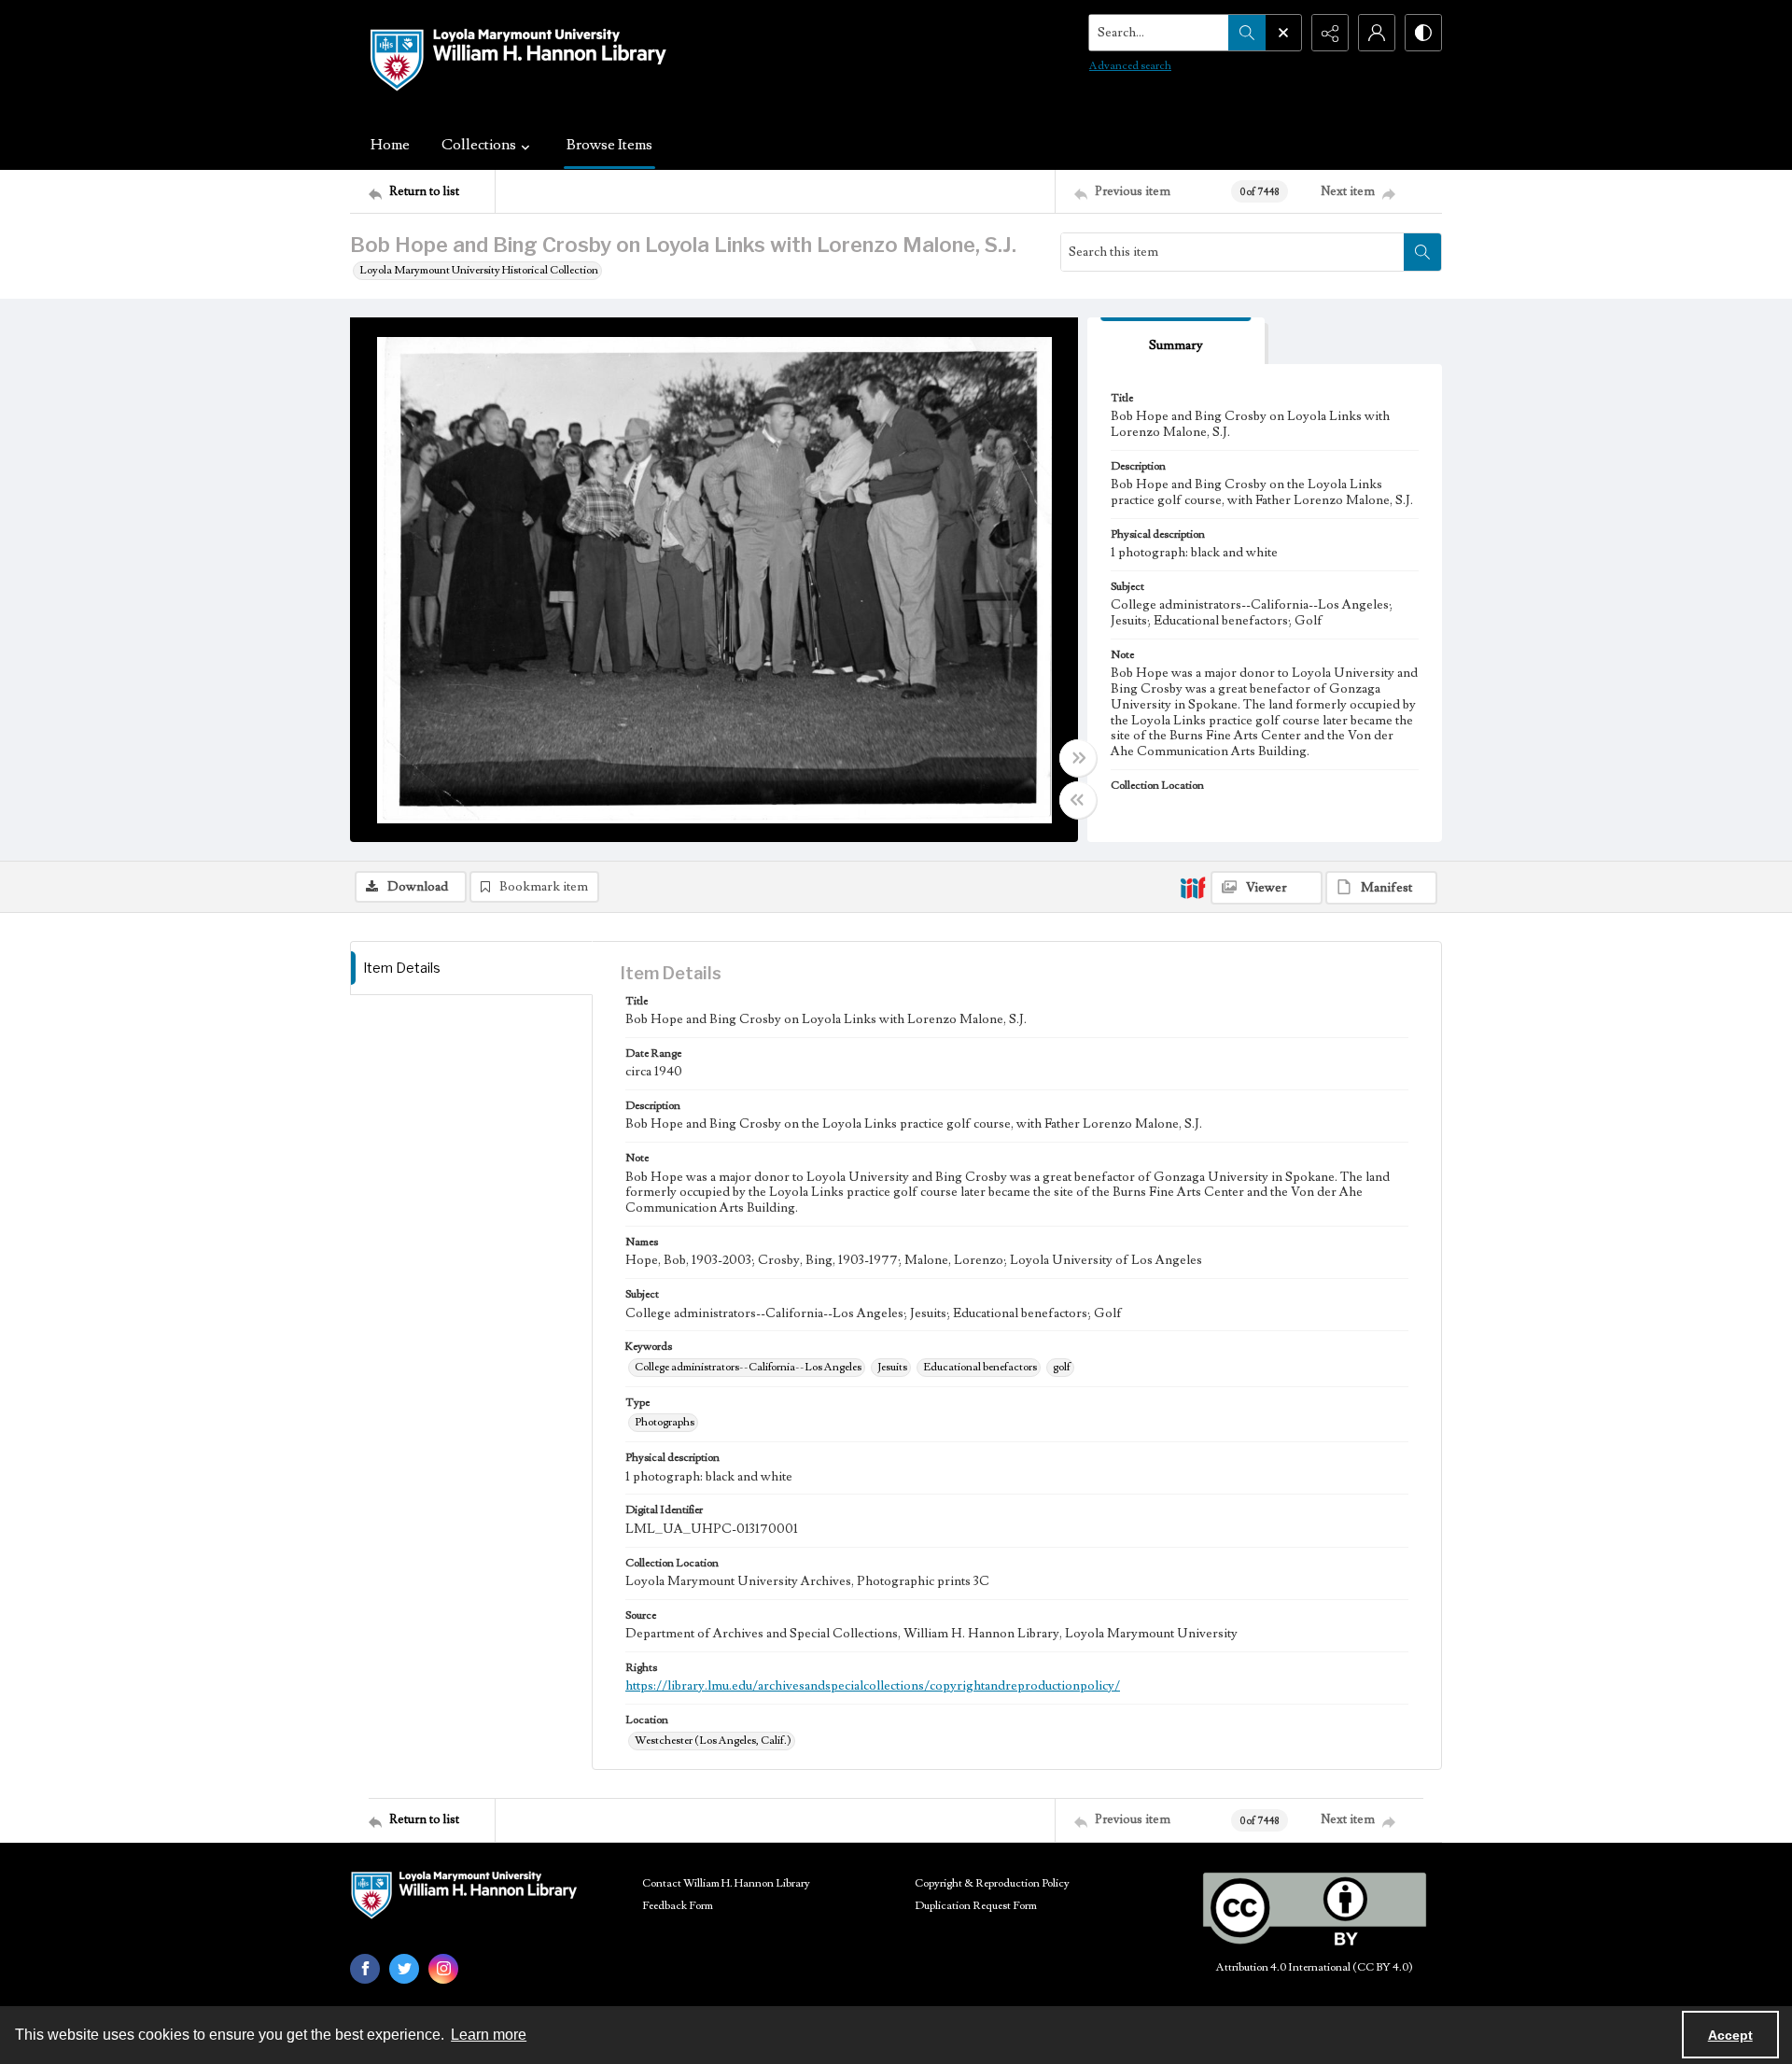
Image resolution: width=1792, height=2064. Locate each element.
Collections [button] (479, 145)
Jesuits (892, 1367)
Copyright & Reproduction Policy (992, 1883)
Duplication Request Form (976, 1906)
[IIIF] (1193, 887)
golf (1062, 1367)
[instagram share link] (443, 1969)
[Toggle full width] (1078, 758)
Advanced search (1130, 66)
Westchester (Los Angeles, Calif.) (713, 1741)
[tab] (1176, 341)
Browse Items (609, 145)
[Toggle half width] (1078, 800)
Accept (1730, 2035)
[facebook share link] (365, 1969)
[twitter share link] (404, 1969)
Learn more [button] (489, 2035)
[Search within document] (1422, 252)
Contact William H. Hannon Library (726, 1883)
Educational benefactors (980, 1367)
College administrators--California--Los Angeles (748, 1367)
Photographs (665, 1422)
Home (390, 145)
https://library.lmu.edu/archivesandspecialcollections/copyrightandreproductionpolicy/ (873, 1686)
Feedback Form (678, 1906)
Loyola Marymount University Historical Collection (479, 270)
